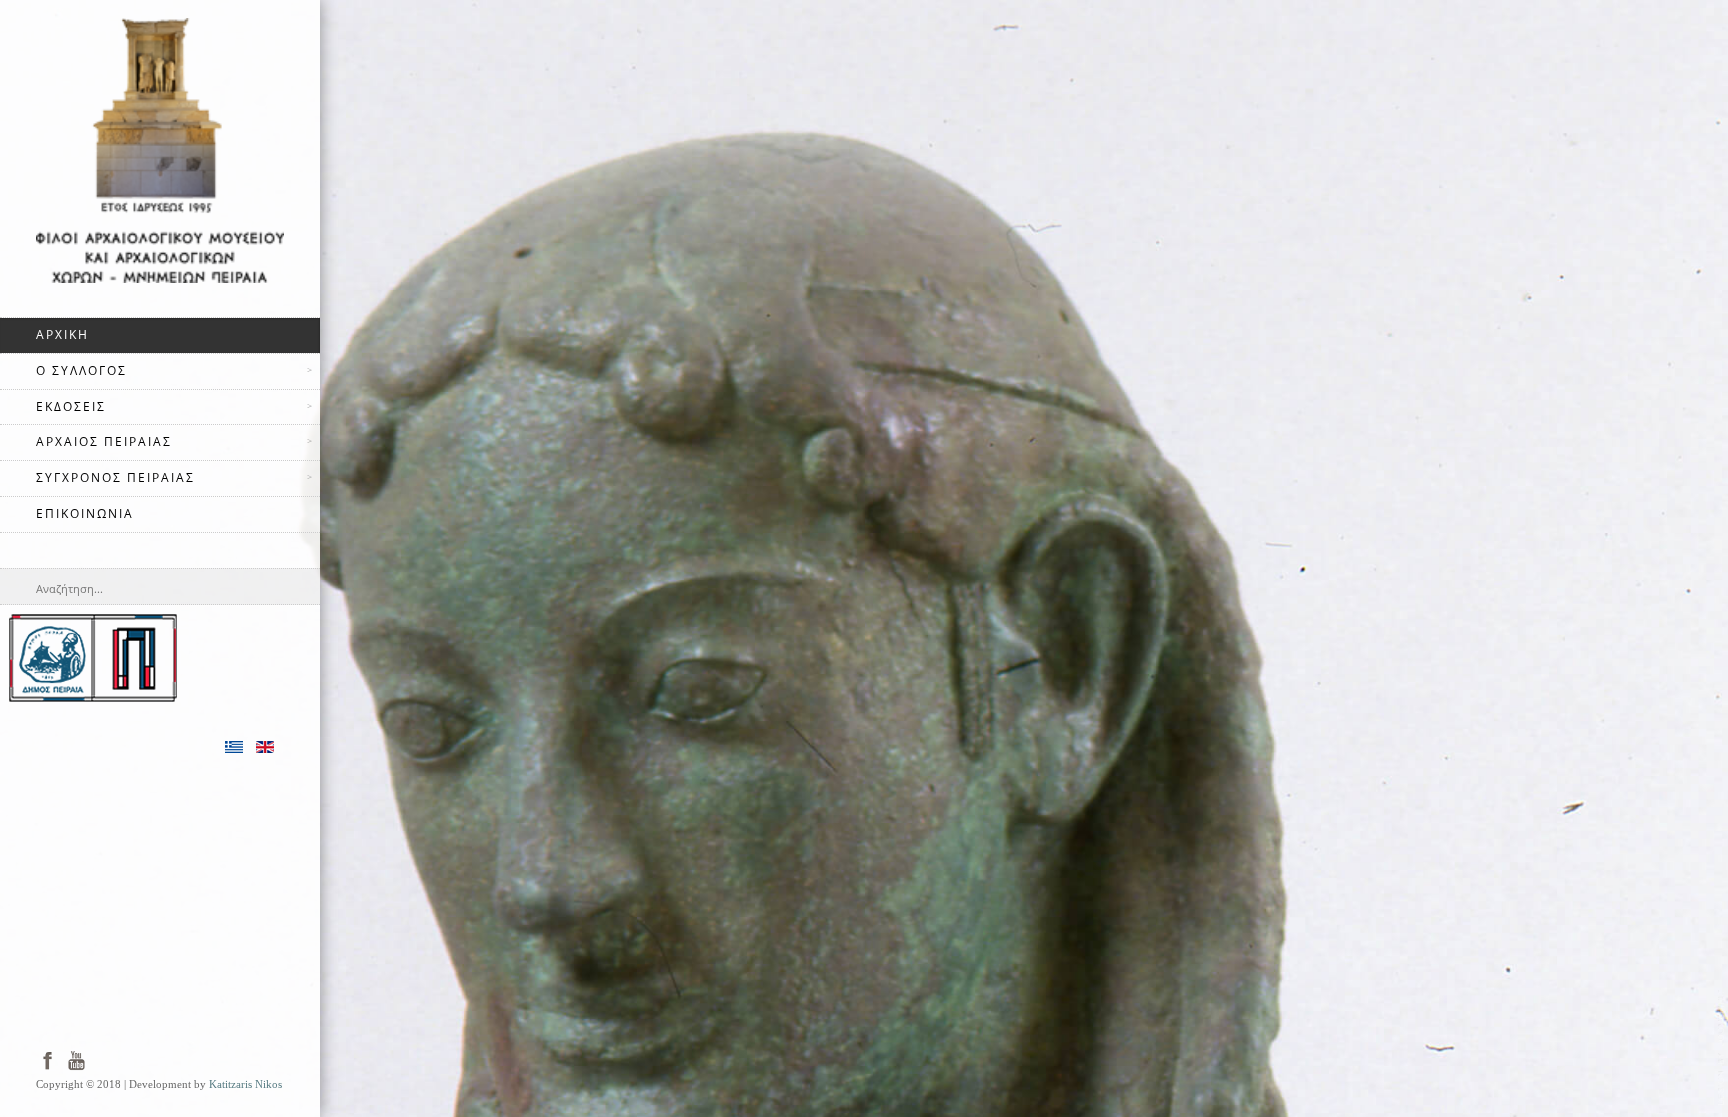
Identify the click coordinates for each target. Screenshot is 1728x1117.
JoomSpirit (1722, 1048)
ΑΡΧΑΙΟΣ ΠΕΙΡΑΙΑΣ (104, 441)
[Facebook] (47, 1059)
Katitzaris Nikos (245, 1084)
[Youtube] (76, 1059)
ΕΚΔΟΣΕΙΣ (71, 406)
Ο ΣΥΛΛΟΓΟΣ (81, 370)
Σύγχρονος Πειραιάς (115, 477)
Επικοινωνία (85, 513)
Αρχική (62, 334)
